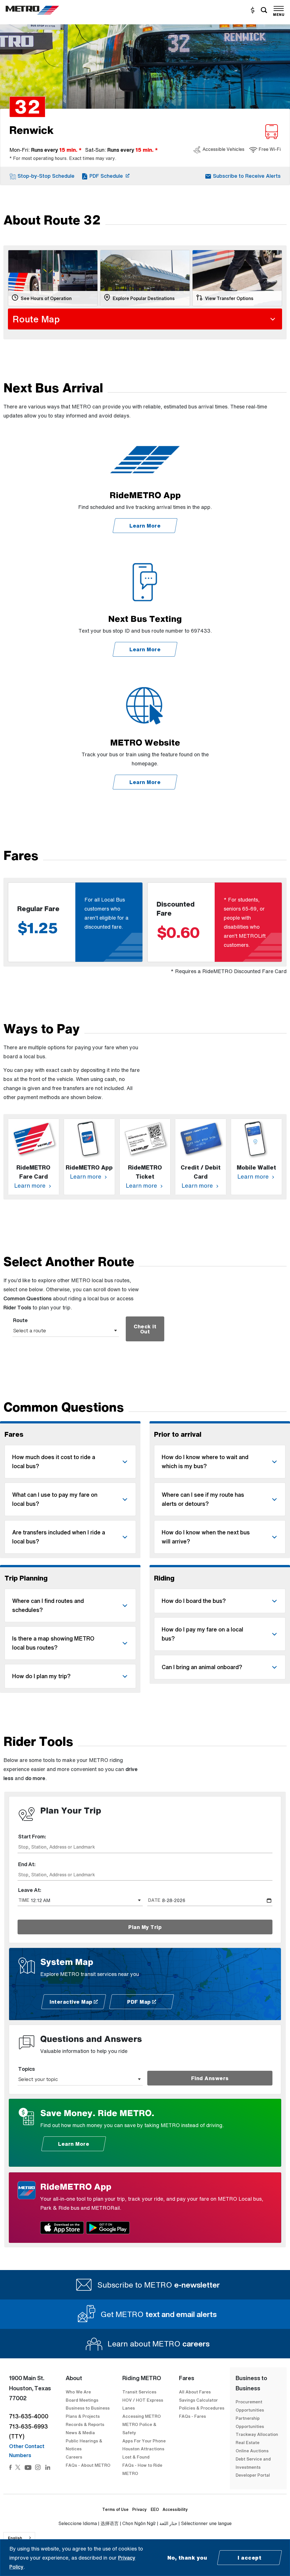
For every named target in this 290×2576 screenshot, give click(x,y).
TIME (24, 1900)
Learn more (31, 1186)
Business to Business (88, 2408)
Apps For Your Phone (144, 2441)
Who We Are (78, 2392)
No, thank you (187, 2558)
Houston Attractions (143, 2449)
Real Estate (248, 2442)
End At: (27, 1864)
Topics (26, 2069)
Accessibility (175, 2509)
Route (20, 1320)
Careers (74, 2457)
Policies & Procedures (202, 2408)
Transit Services (139, 2392)
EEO (155, 2509)
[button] (42, 176)
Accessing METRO (142, 2416)
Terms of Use (115, 2509)
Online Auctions (252, 2451)
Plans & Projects (83, 2416)
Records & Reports (85, 2424)
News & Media (80, 2432)
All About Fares (195, 2392)
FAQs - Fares (192, 2416)
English (15, 2538)
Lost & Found (136, 2457)
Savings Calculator (198, 2400)
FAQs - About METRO (88, 2465)
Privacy (139, 2509)
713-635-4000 (29, 2416)
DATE (154, 1900)
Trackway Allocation (257, 2434)
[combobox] (145, 1847)
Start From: (32, 1836)
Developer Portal (253, 2475)
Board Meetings (82, 2400)
